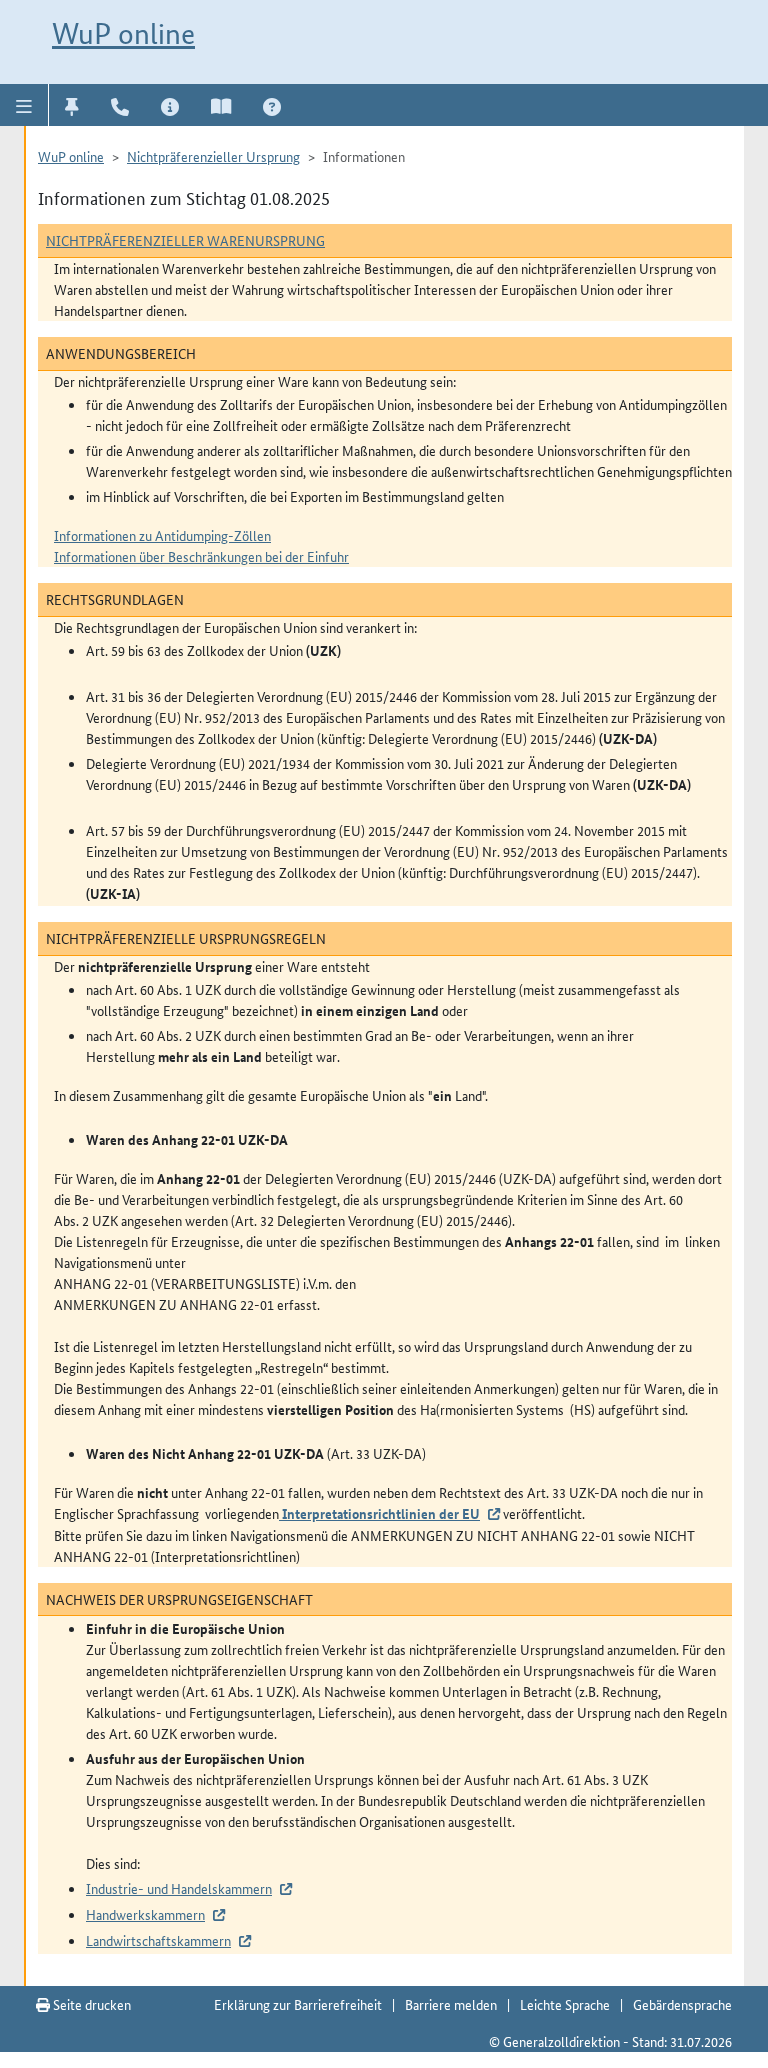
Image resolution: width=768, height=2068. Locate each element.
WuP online (123, 33)
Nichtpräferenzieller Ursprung (213, 156)
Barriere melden (451, 2004)
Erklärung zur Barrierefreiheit (298, 2004)
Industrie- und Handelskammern (179, 1888)
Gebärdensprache (682, 2004)
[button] (24, 105)
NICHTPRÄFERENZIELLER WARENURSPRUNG (185, 240)
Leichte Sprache (565, 2004)
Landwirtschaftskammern (158, 1940)
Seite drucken (90, 2004)
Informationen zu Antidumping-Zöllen (162, 535)
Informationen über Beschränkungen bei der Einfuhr (201, 556)
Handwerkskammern (145, 1914)
